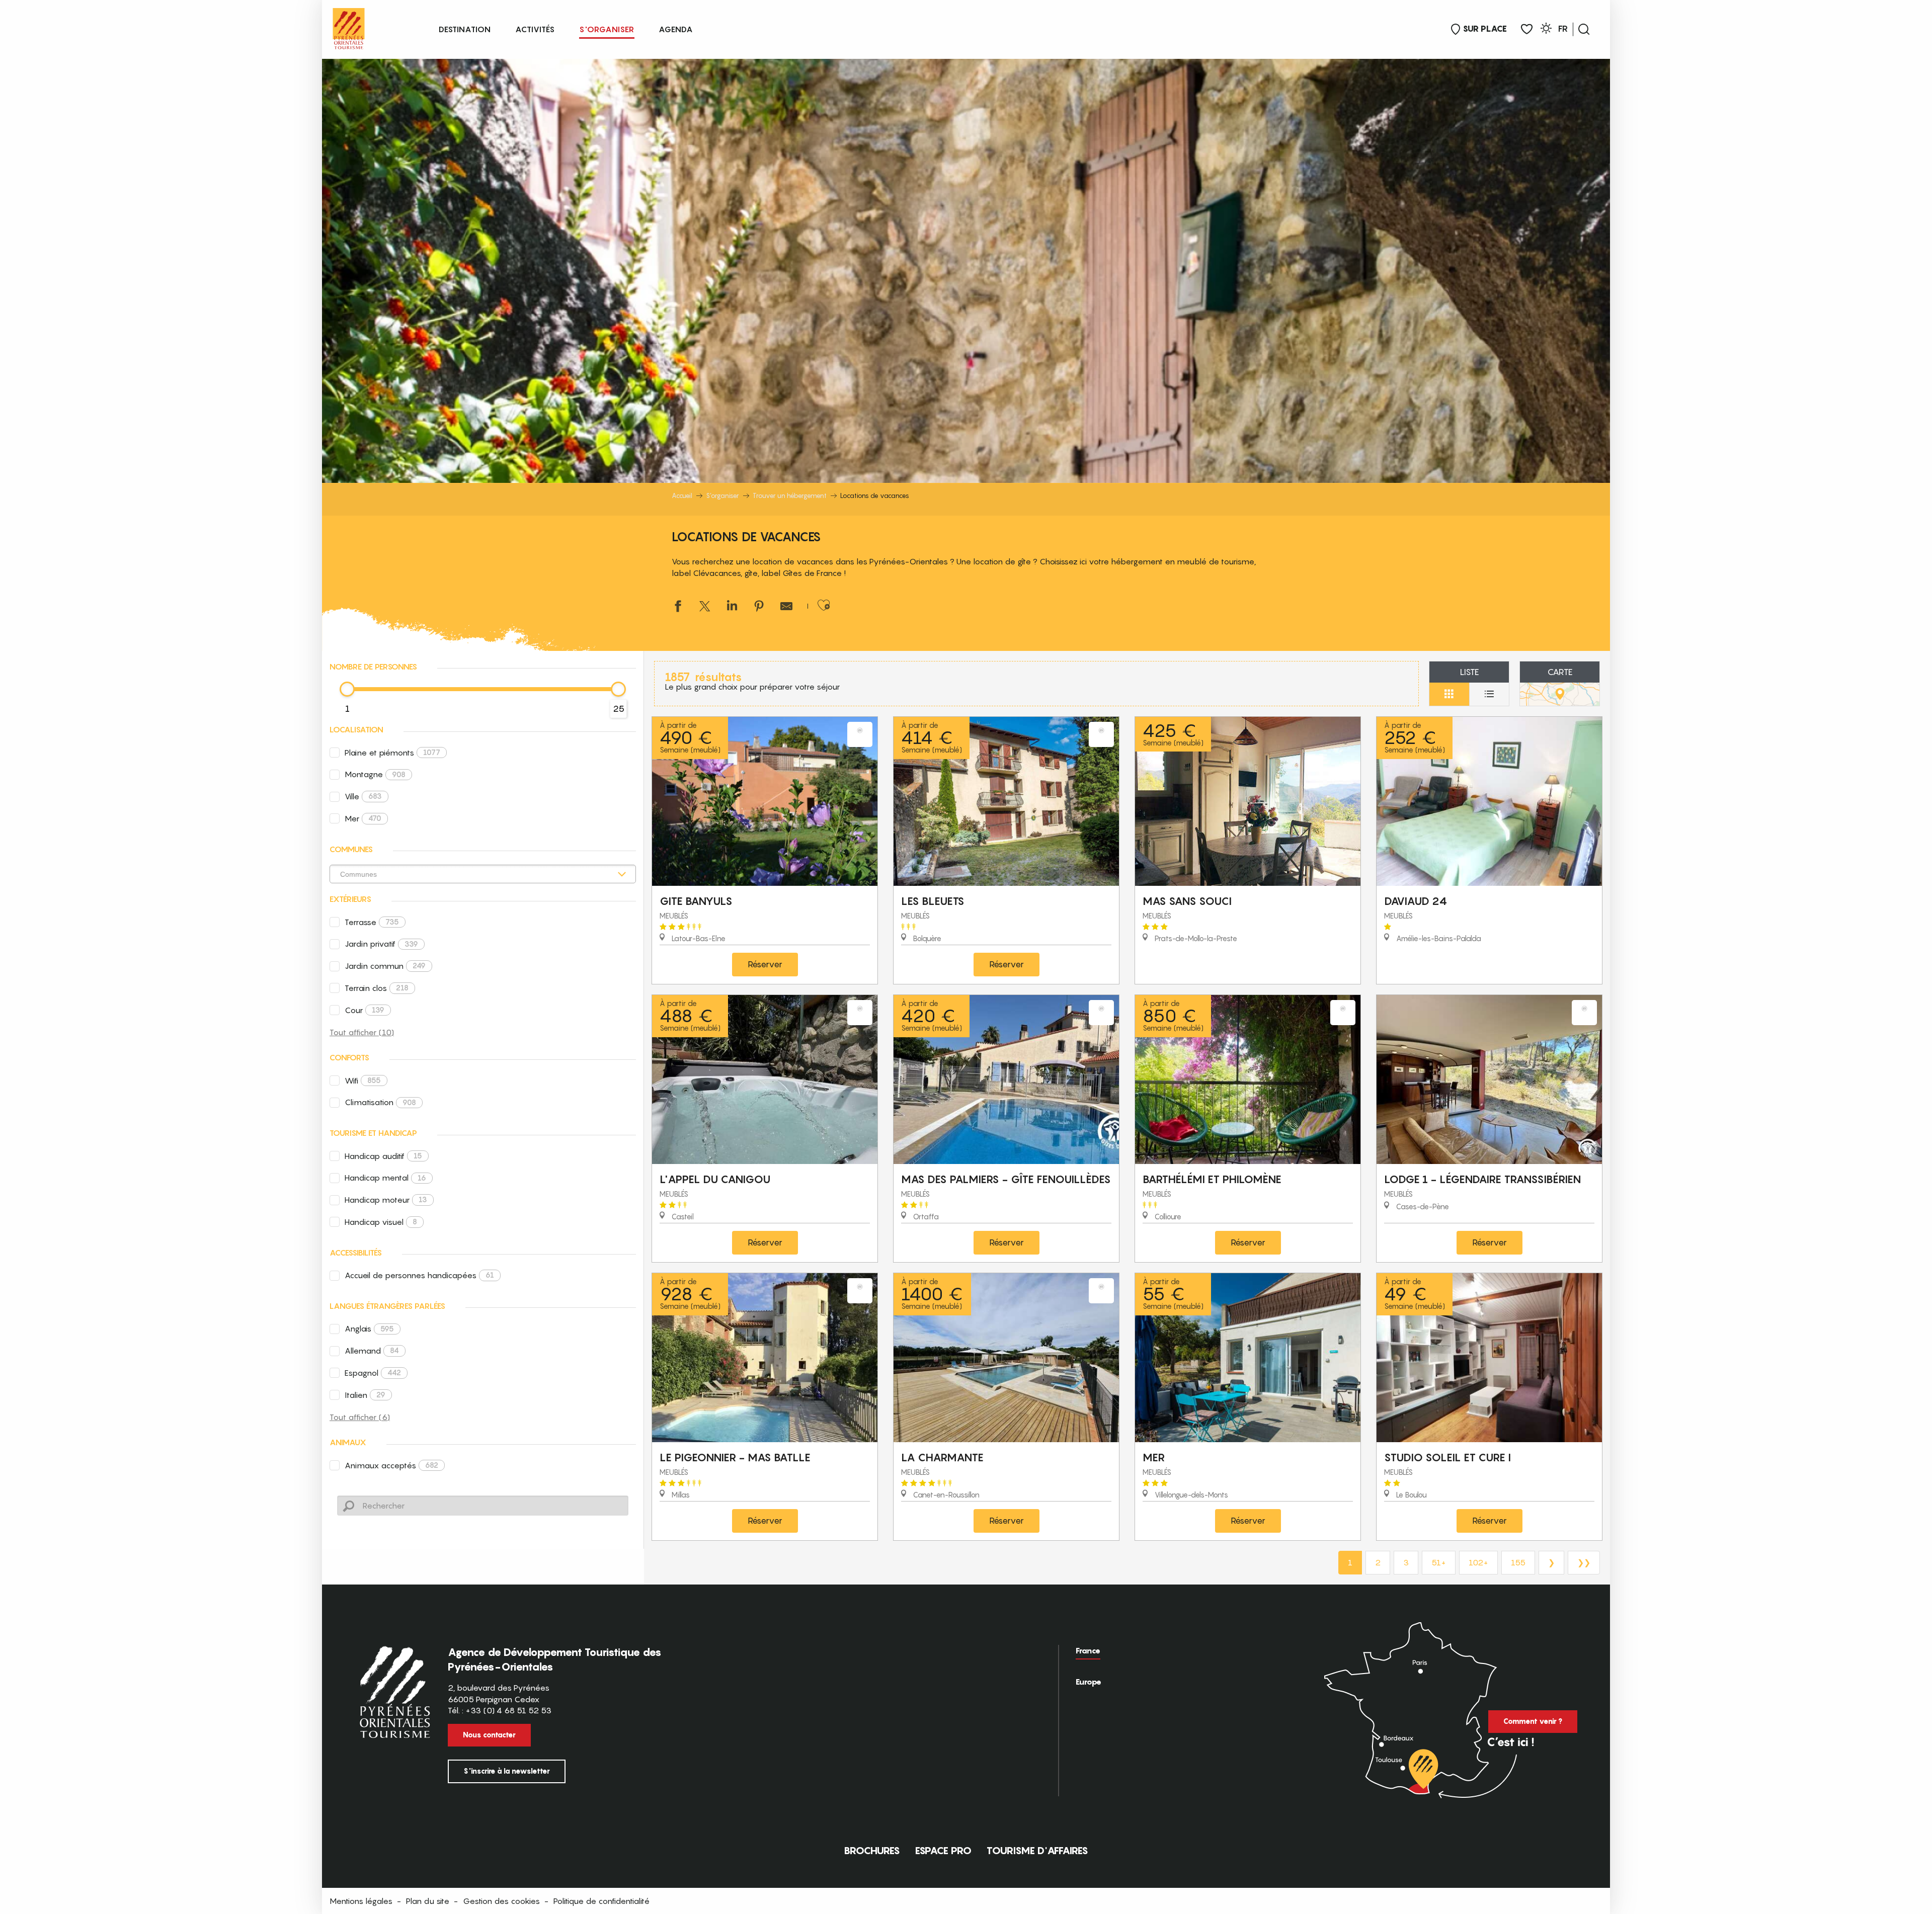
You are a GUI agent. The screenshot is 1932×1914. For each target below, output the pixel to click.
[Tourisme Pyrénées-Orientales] (349, 26)
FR (1563, 29)
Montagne (375, 774)
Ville (363, 796)
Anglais (369, 1328)
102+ (1478, 1562)
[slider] (347, 689)
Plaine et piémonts (392, 753)
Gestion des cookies (501, 1901)
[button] (1584, 29)
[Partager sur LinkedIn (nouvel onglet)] (732, 607)
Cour (365, 1010)
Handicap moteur (386, 1200)
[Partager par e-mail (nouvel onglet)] (786, 607)
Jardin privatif (381, 944)
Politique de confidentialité (601, 1901)
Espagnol (373, 1373)
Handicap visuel (381, 1222)
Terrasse (372, 922)
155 (1518, 1562)
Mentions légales (361, 1901)
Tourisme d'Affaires (1037, 1851)
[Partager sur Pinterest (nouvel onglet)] (759, 607)
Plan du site (428, 1901)
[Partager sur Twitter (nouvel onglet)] (705, 607)
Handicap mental (385, 1178)
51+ (1439, 1562)
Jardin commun (385, 966)
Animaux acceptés (391, 1465)
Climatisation (380, 1102)
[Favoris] (1527, 29)
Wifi (363, 1080)
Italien (365, 1395)
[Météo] (1546, 30)
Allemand (372, 1351)
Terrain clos (377, 988)
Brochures (872, 1851)
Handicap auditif (383, 1156)
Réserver (765, 964)
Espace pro (943, 1851)
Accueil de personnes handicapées (419, 1275)
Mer (363, 818)
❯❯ (1584, 1562)
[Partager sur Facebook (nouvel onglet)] (678, 607)
